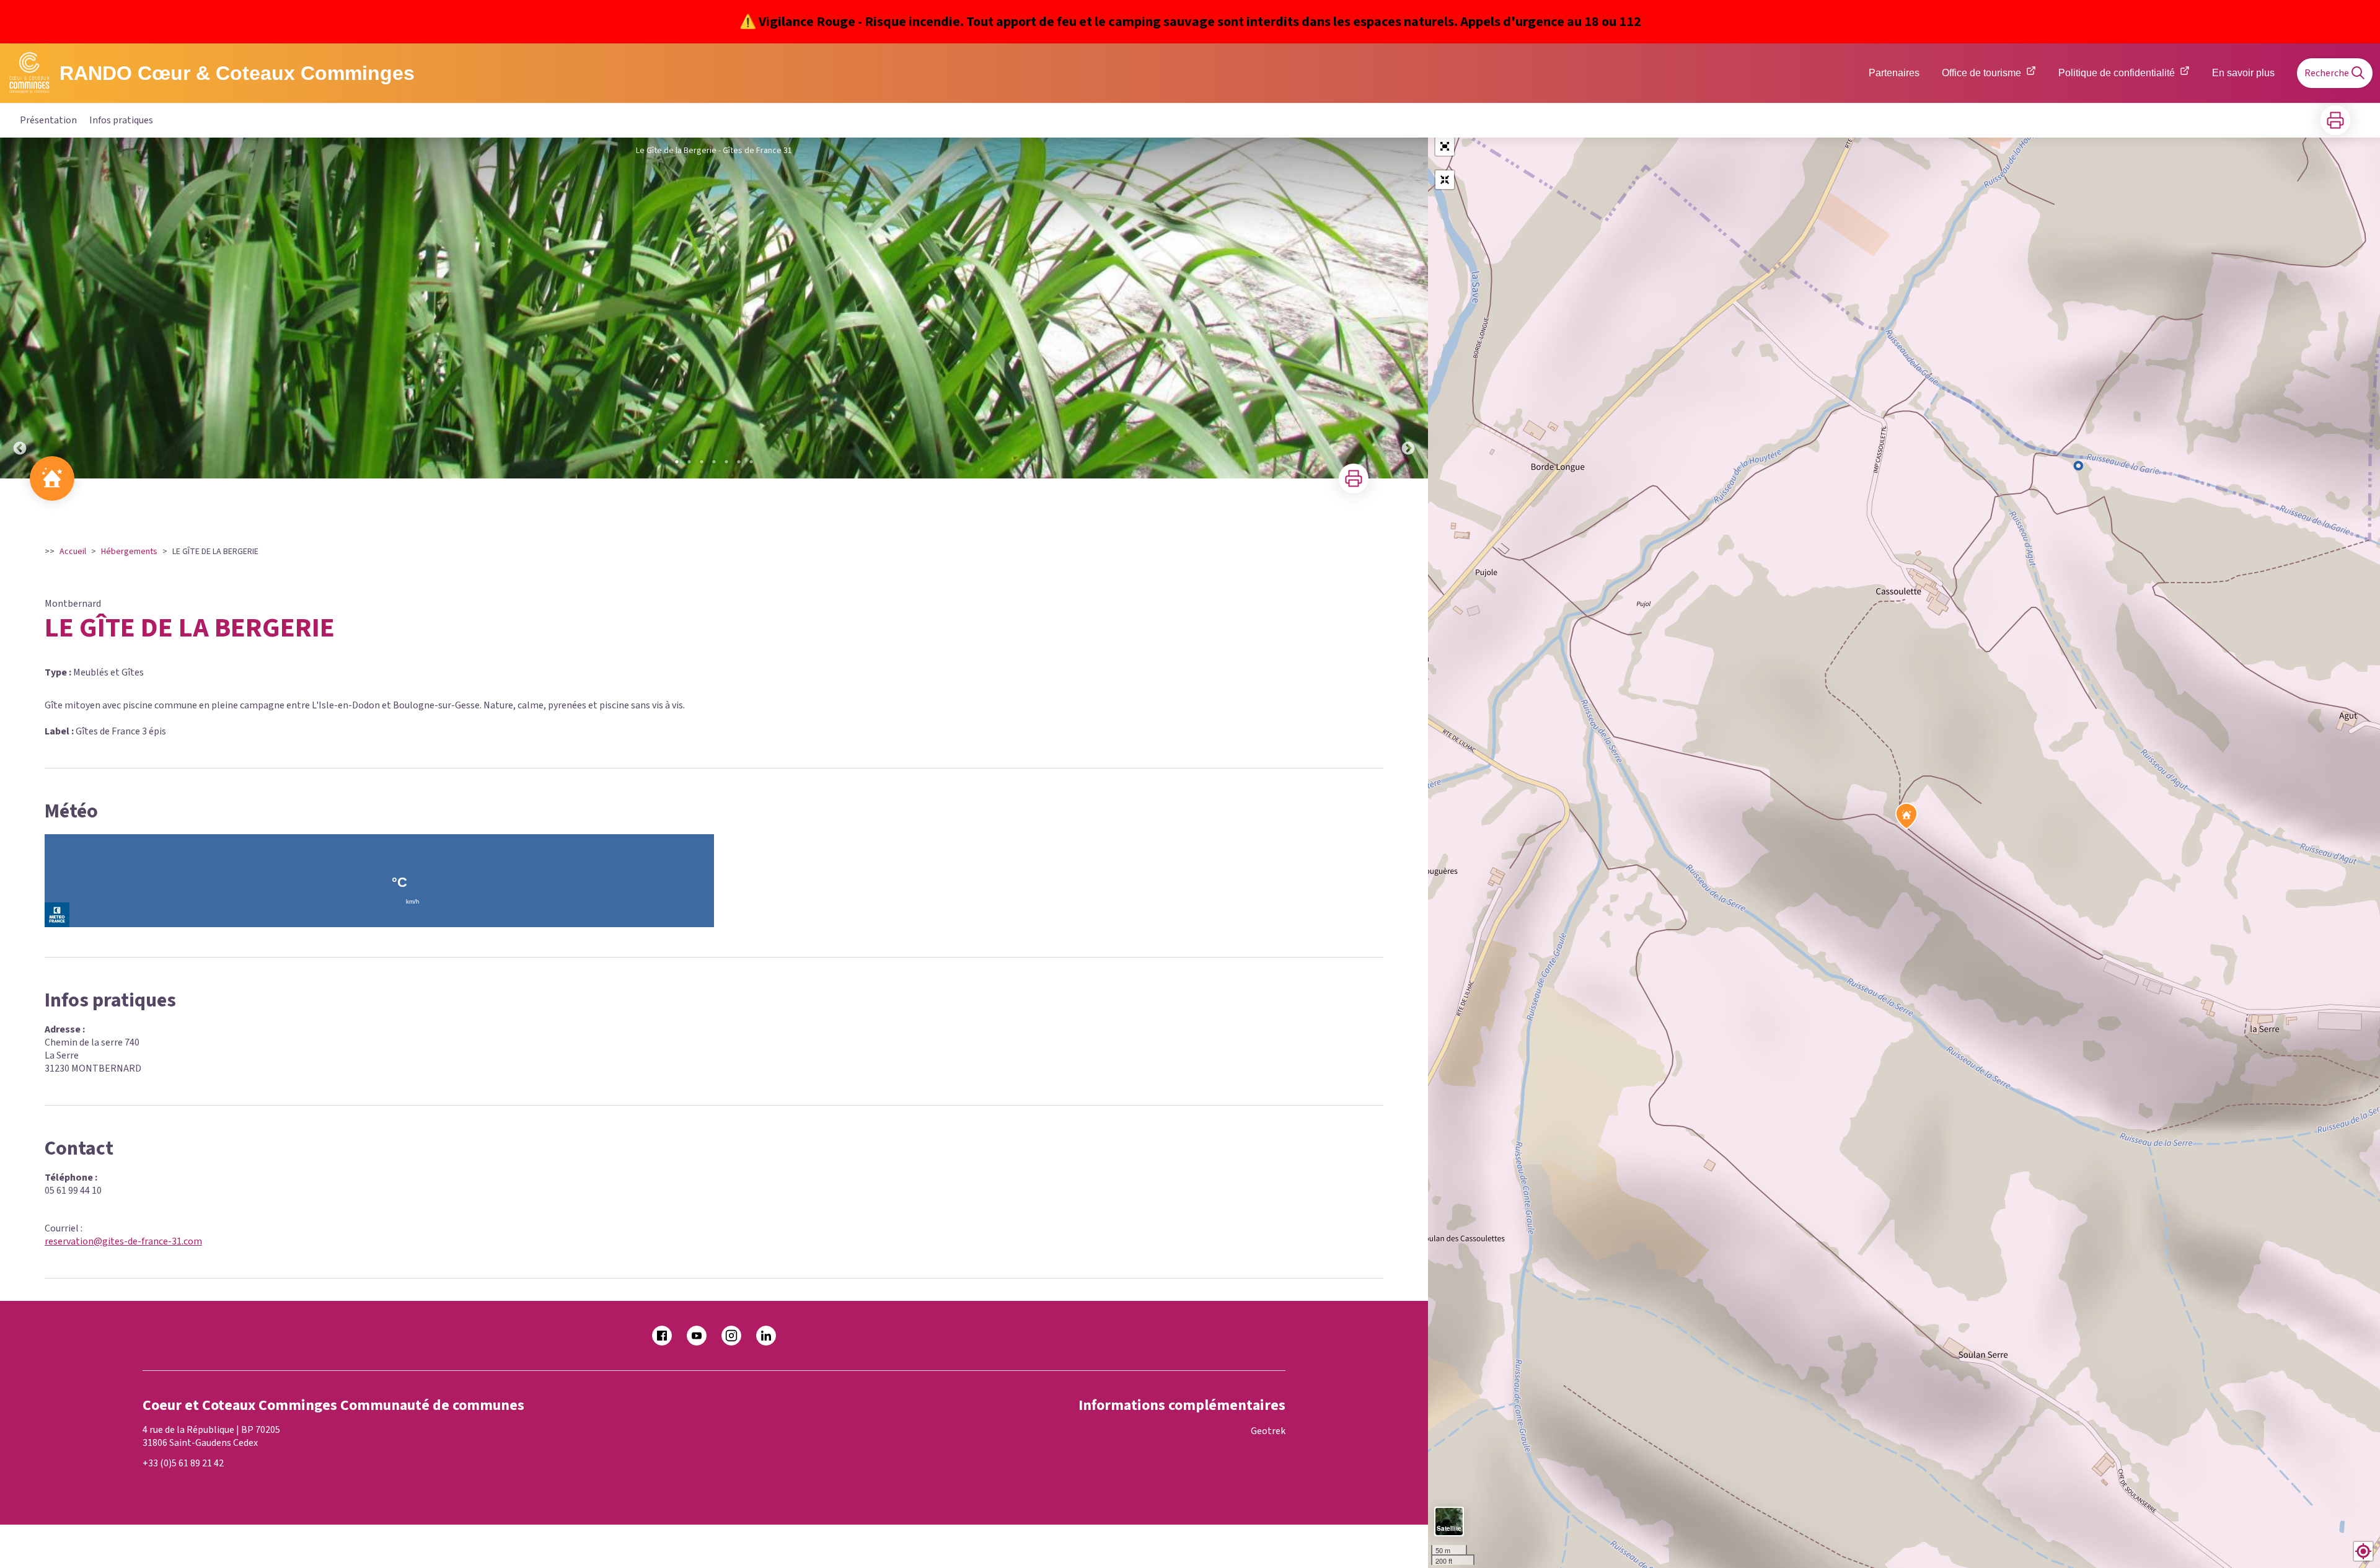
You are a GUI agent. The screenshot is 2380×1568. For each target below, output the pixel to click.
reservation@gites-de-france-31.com (123, 1241)
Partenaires (1894, 73)
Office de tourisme (1981, 73)
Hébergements (129, 552)
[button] (1445, 146)
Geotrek (1268, 1431)
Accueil (73, 552)
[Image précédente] (20, 308)
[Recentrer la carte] (1445, 180)
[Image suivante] (1408, 308)
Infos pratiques (121, 120)
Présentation (48, 120)
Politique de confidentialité (2117, 73)
